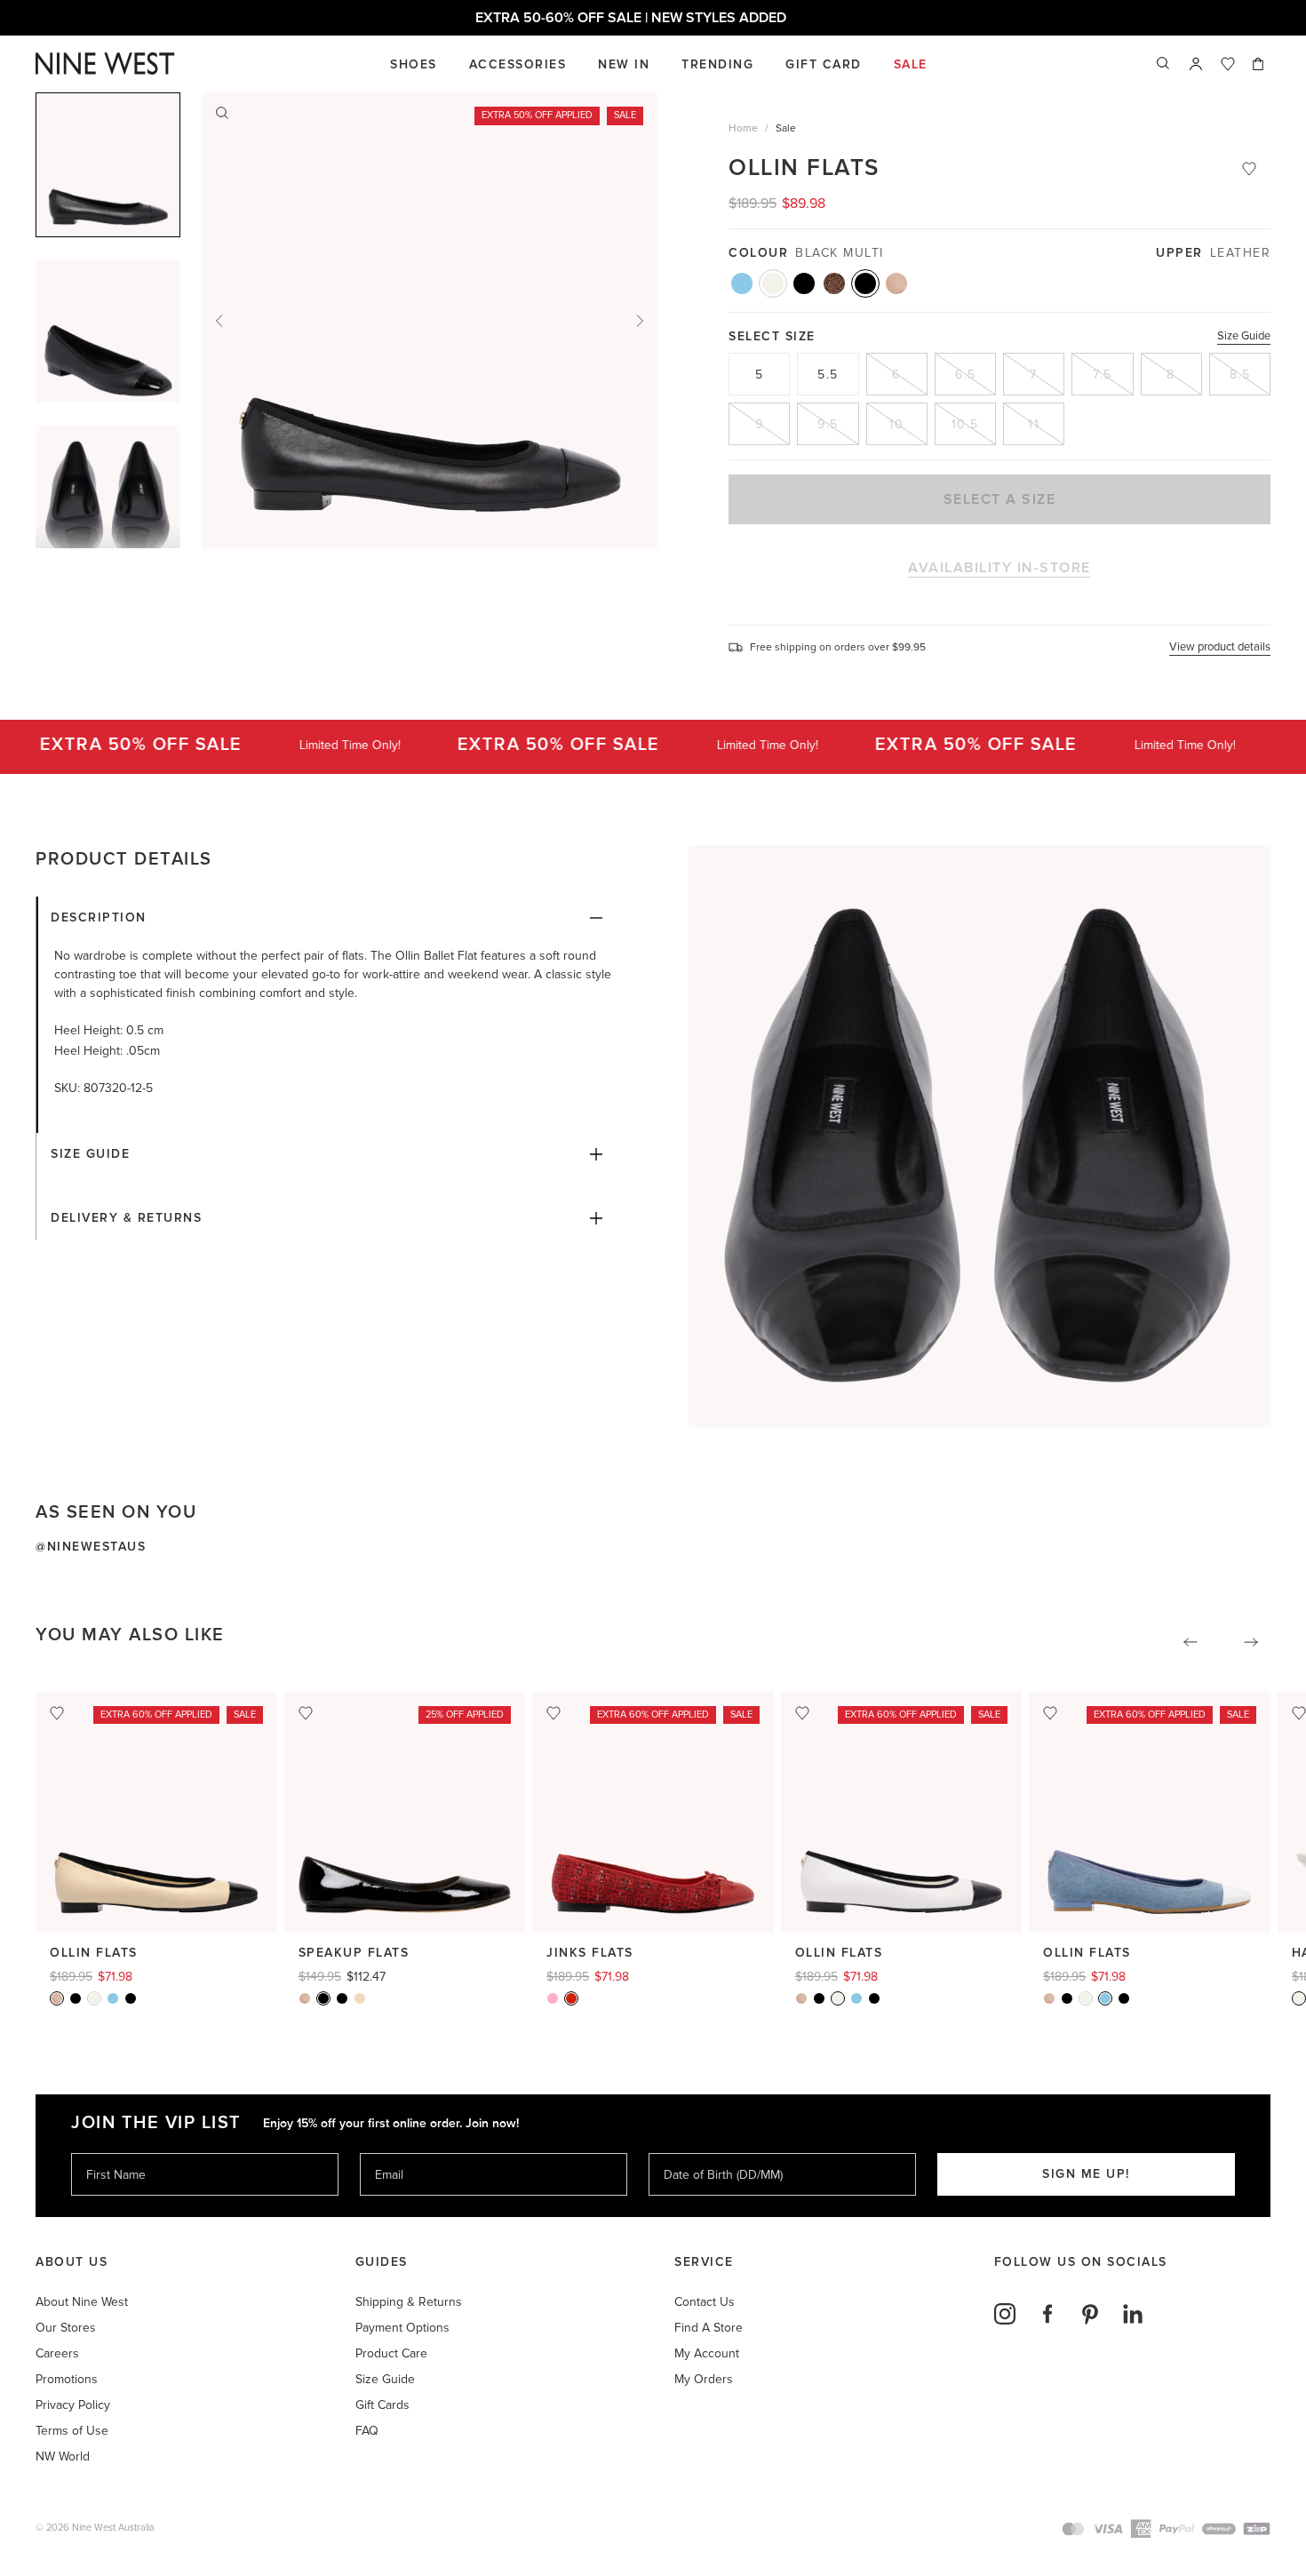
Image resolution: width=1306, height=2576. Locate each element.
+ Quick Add (157, 1903)
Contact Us (705, 2302)
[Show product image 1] (108, 331)
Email (390, 2153)
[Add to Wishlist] (1249, 169)
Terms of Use (72, 2431)
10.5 (965, 424)
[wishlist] (1228, 64)
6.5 (966, 375)
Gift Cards (382, 2405)
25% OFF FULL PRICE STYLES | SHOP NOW (653, 18)
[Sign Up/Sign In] (1196, 64)
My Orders (704, 2379)
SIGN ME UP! (1086, 2174)
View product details (1220, 647)
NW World (63, 2456)
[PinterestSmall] (1090, 2314)
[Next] (640, 321)
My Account (707, 2353)
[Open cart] (1260, 64)
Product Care (391, 2353)
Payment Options (402, 2328)
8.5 (1240, 375)
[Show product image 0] (108, 165)
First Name (115, 2153)
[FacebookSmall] (1047, 2314)
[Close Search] (1164, 64)
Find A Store (709, 2328)
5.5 (828, 375)
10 (897, 424)
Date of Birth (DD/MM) (716, 2153)
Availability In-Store (999, 568)
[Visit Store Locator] (1196, 64)
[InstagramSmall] (1005, 2314)
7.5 (1103, 375)
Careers (57, 2353)
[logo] (105, 64)
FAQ (367, 2431)
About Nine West (82, 2302)
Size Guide (1244, 336)
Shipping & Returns (409, 2302)
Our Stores (66, 2328)
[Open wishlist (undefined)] (1228, 64)
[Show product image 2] (108, 497)
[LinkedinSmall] (1133, 2314)
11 (1034, 424)
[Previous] (219, 321)
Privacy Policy (73, 2405)
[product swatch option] (742, 283)
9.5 (828, 424)
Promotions (67, 2379)
